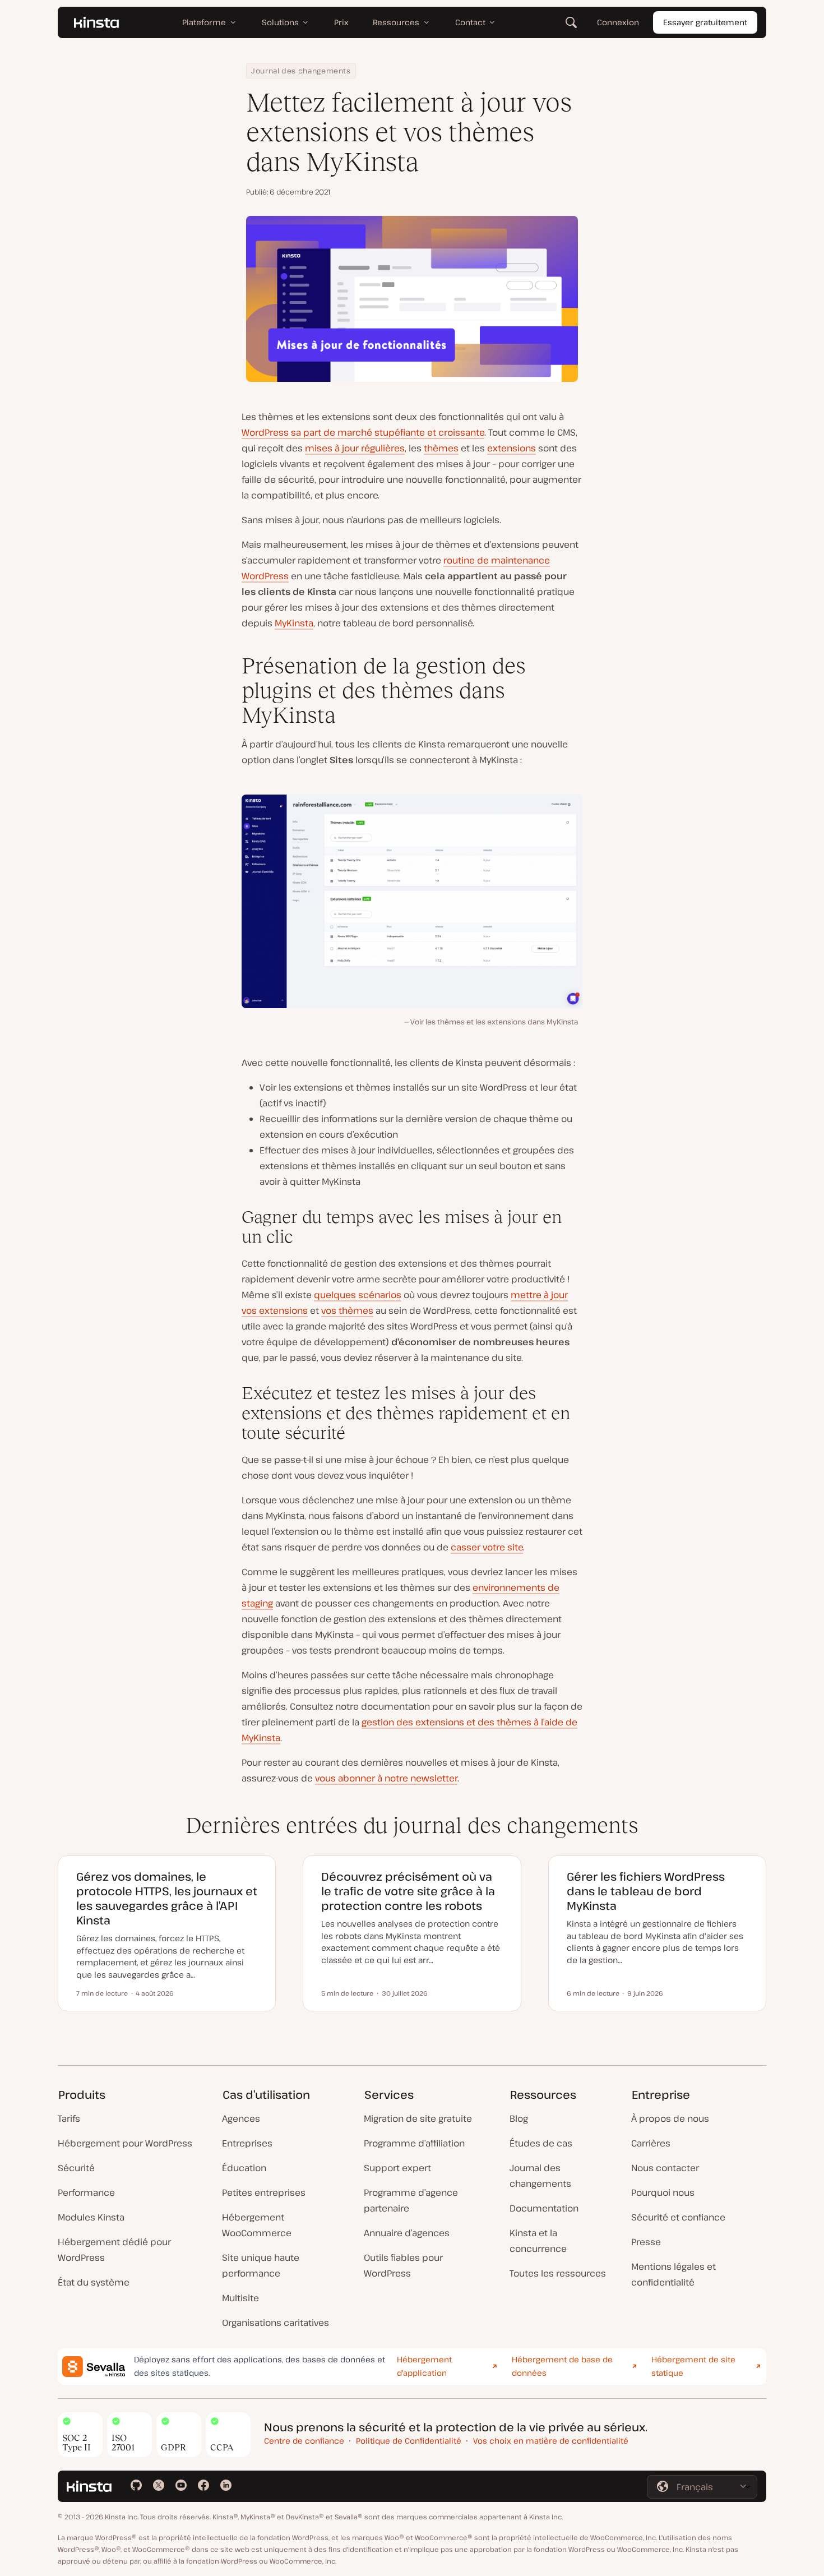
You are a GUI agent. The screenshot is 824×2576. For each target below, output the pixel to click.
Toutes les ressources (558, 2273)
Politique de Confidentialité (409, 2441)
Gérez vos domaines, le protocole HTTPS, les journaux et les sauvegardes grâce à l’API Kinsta (167, 1898)
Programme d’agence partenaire (411, 2200)
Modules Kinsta (91, 2217)
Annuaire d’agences (407, 2233)
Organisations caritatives (276, 2323)
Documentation (544, 2208)
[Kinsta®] (96, 22)
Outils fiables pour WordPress (403, 2265)
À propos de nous (670, 2118)
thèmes (441, 448)
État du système (94, 2282)
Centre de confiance (304, 2441)
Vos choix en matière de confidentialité (551, 2441)
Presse (646, 2242)
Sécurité (76, 2168)
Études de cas (541, 2143)
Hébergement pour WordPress (125, 2143)
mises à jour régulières (355, 448)
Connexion (618, 22)
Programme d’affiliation (414, 2143)
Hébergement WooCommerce (257, 2225)
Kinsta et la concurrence (538, 2241)
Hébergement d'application (424, 2366)
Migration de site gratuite (418, 2118)
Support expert (397, 2168)
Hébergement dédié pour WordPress (114, 2250)
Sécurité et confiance (678, 2217)
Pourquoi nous (663, 2192)
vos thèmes (347, 1310)
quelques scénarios (358, 1295)
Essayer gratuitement (705, 22)
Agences (241, 2118)
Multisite (240, 2298)
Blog (519, 2118)
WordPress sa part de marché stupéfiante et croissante (363, 432)
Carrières (651, 2143)
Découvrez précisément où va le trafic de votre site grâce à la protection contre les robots (408, 1891)
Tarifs (69, 2118)
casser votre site (487, 1547)
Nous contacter (665, 2168)
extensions (511, 448)
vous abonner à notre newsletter (386, 1778)
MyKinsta (294, 623)
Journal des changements (301, 71)
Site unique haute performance (261, 2265)
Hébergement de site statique (693, 2366)
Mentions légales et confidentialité (673, 2274)
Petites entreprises (264, 2192)
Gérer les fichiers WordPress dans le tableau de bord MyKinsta (646, 1891)
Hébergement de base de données (562, 2366)
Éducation (244, 2168)
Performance (86, 2192)
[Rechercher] (571, 22)
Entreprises (247, 2143)
